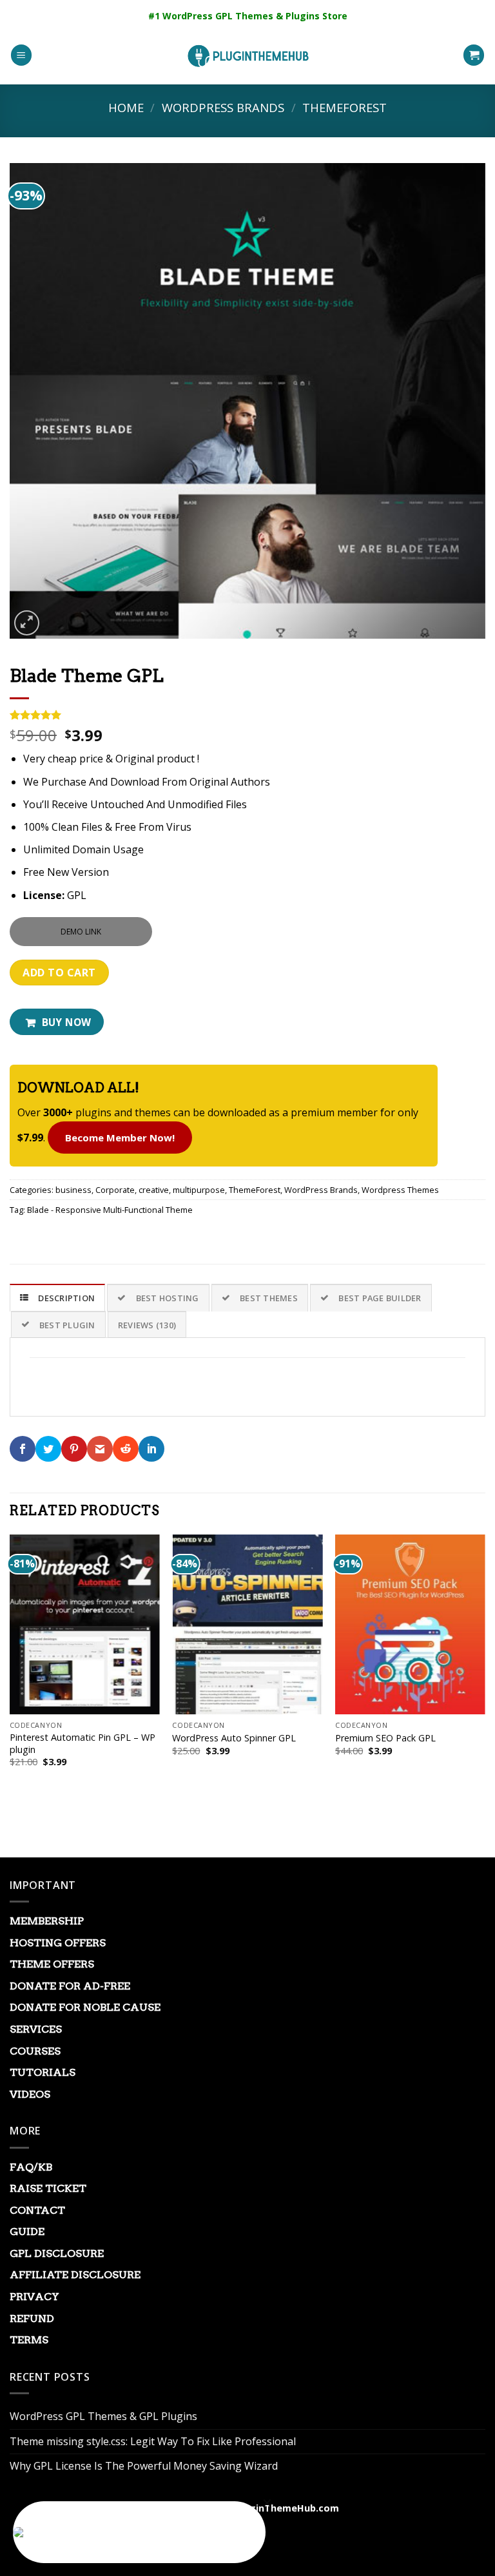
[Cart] (474, 55)
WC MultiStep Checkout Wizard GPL (167, 2533)
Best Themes (269, 1298)
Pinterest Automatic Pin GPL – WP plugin (82, 1744)
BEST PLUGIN (67, 1325)
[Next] (485, 1672)
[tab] (57, 1297)
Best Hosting (168, 1298)
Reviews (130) (147, 1325)
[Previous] (10, 1672)
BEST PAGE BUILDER (380, 1298)
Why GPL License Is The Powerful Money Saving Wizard (144, 2466)
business (73, 1190)
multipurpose (199, 1190)
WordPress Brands (223, 107)
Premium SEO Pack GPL (385, 1738)
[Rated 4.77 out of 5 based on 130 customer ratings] (247, 715)
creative (154, 1190)
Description (66, 1298)
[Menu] (21, 55)
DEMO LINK (81, 932)
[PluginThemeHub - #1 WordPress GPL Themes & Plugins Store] (247, 55)
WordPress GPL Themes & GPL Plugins (103, 2416)
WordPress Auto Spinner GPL (234, 1738)
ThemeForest (345, 107)
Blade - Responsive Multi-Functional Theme (110, 1210)
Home (126, 107)
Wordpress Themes (400, 1190)
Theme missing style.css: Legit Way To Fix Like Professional (153, 2441)
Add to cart (59, 973)
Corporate (115, 1190)
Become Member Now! (120, 1138)
